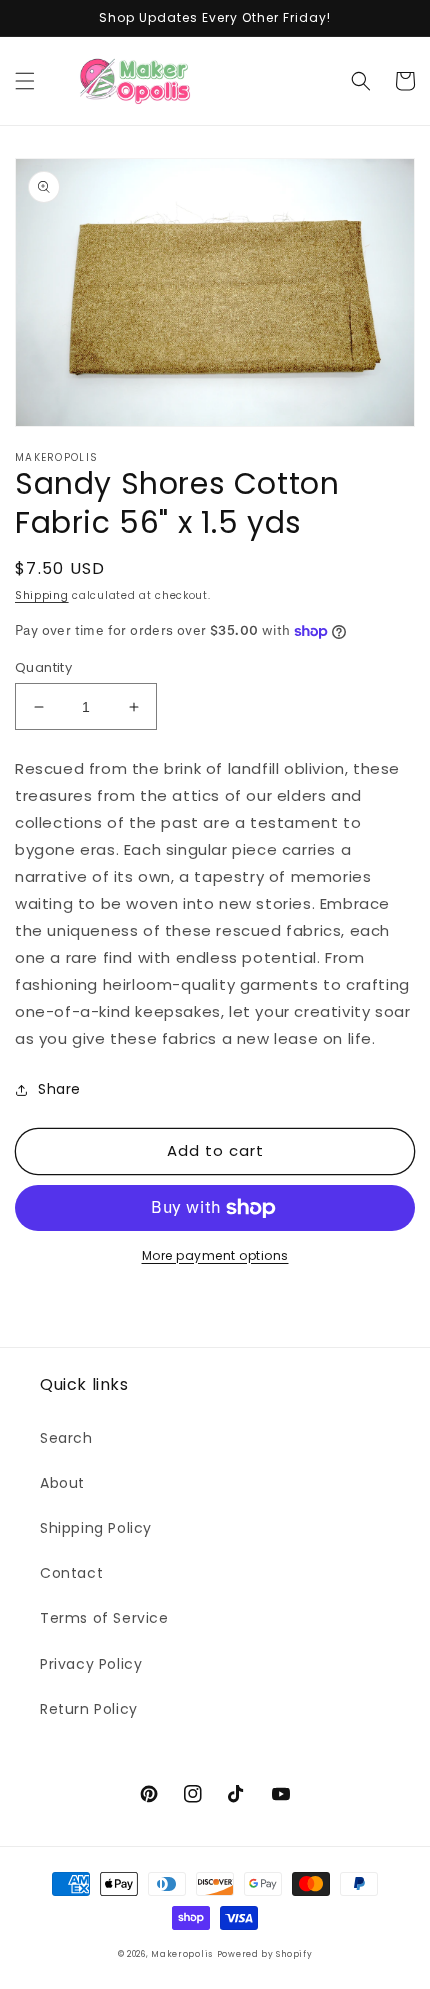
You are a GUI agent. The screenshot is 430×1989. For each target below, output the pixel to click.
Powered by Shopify (265, 1954)
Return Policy (89, 1709)
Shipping (42, 595)
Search (66, 1438)
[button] (25, 81)
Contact (71, 1573)
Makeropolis (182, 1954)
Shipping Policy (96, 1528)
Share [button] (59, 1089)
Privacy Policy (91, 1664)
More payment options (215, 1255)
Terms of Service (104, 1618)
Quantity (43, 667)
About (62, 1483)
